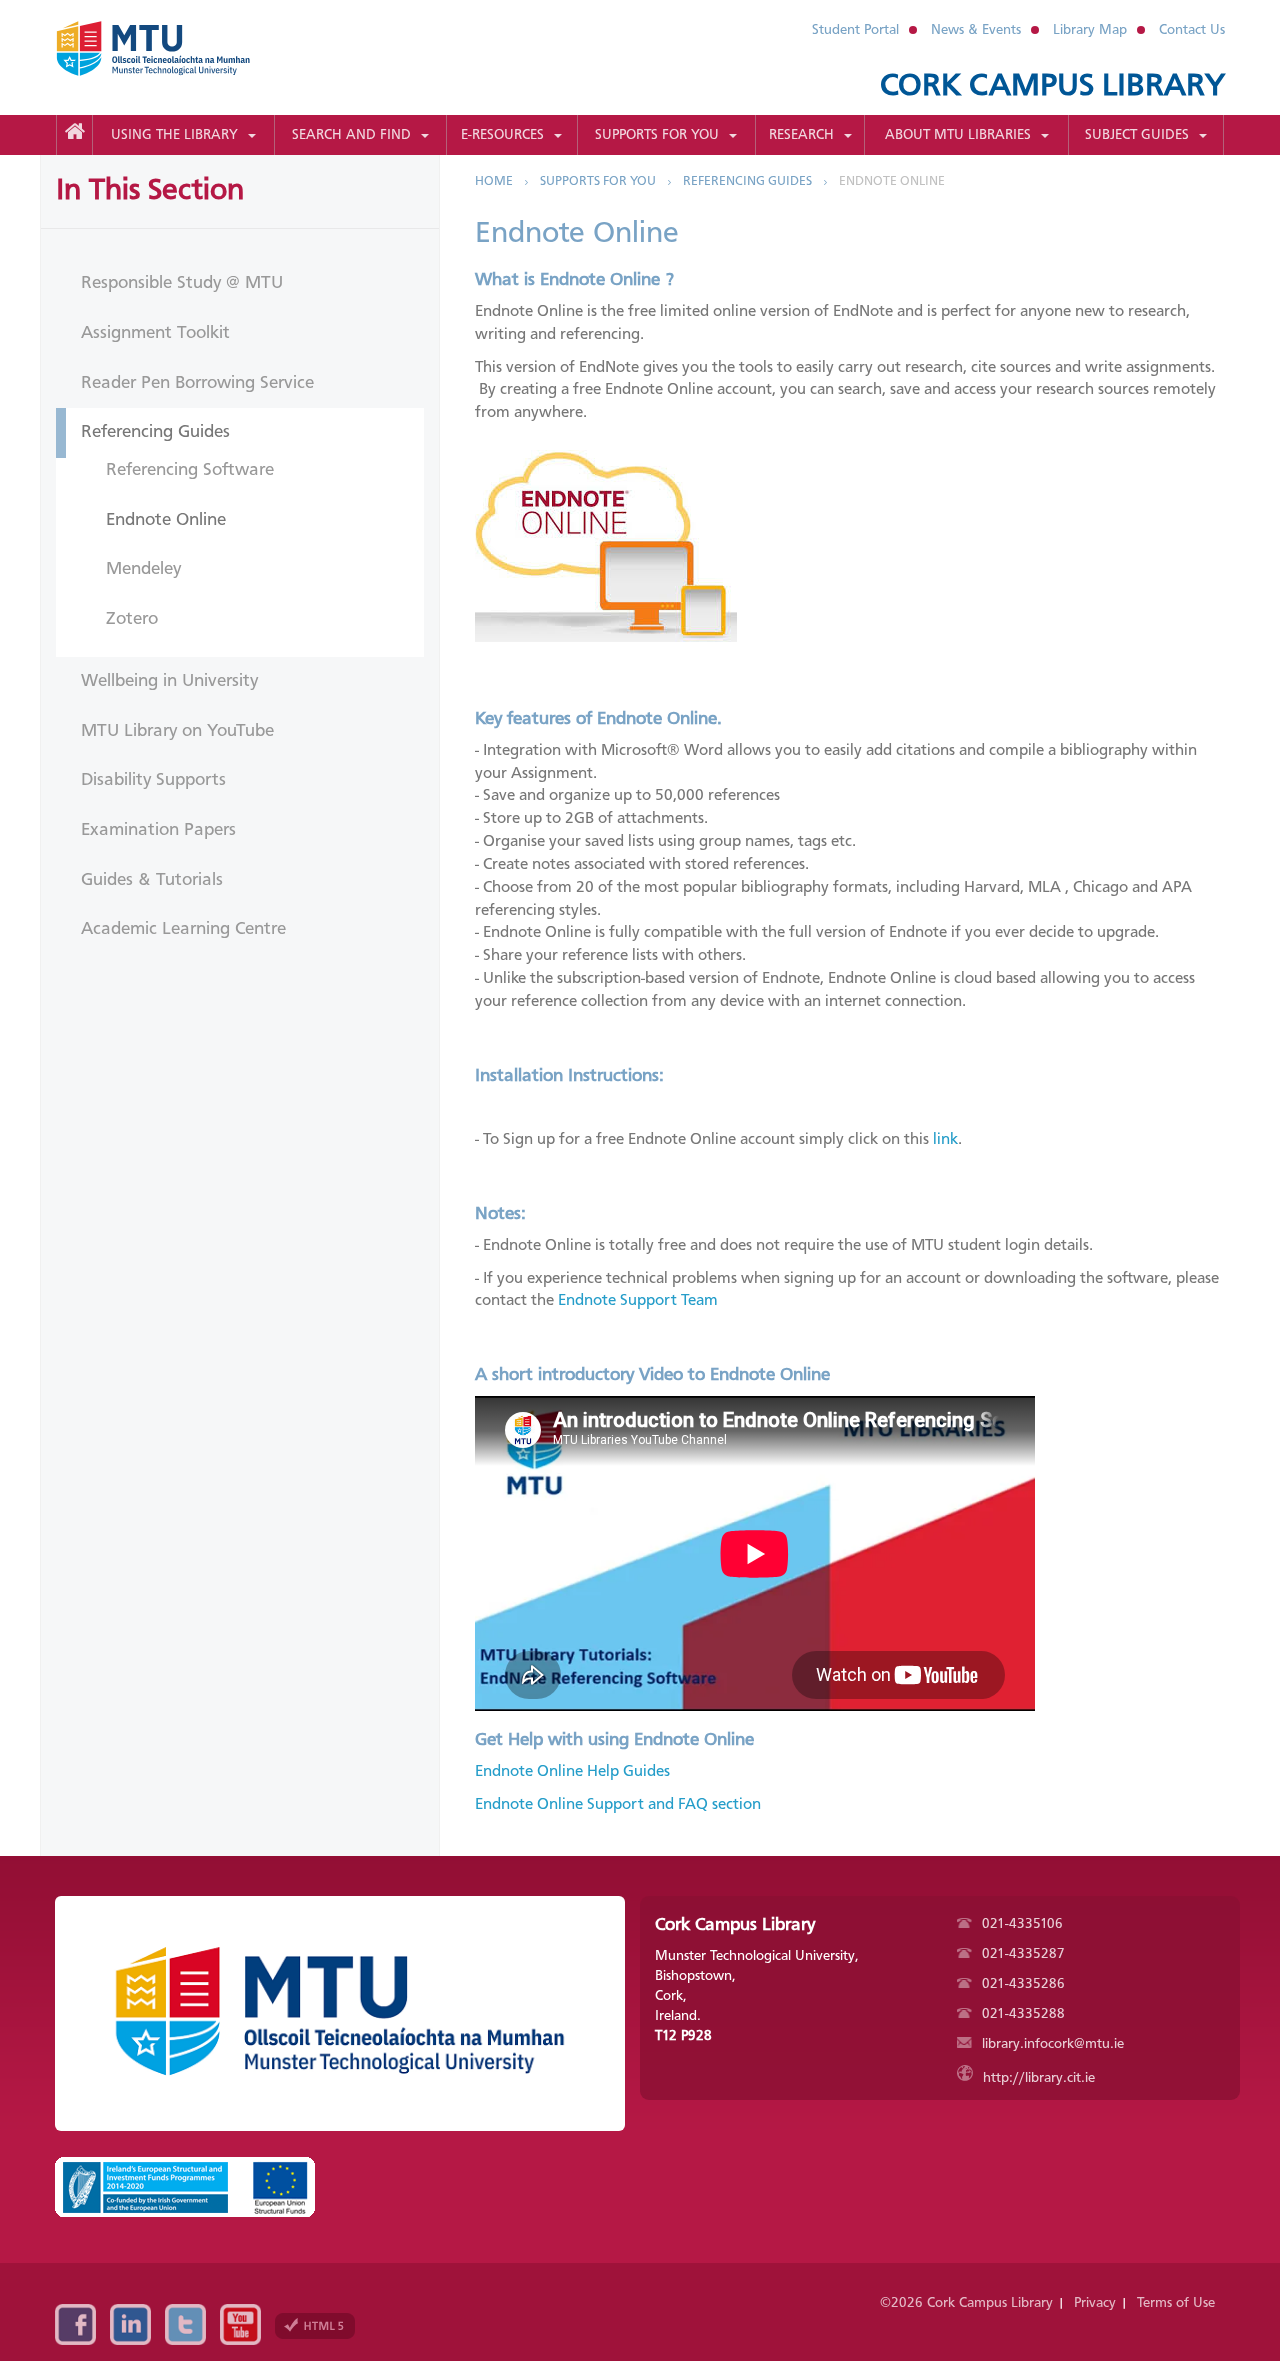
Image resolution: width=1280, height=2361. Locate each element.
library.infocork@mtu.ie (1051, 2044)
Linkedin (130, 2324)
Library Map (1090, 30)
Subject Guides (1137, 135)
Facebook (75, 2324)
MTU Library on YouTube (177, 731)
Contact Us (1192, 30)
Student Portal (855, 30)
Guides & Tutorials (152, 880)
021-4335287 (1021, 1954)
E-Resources (502, 135)
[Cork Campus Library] (176, 48)
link (945, 1140)
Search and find (351, 135)
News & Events (976, 30)
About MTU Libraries (958, 135)
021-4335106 (1020, 1924)
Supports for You (657, 135)
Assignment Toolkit (155, 333)
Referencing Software (190, 470)
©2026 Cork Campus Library (966, 2303)
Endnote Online (166, 520)
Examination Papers (158, 830)
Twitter (185, 2324)
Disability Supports (153, 780)
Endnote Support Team (638, 1301)
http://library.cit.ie (1037, 2078)
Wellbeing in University (169, 681)
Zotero (132, 619)
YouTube (240, 2324)
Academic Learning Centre (183, 929)
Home (494, 181)
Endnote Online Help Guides (572, 1772)
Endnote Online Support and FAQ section (618, 1805)
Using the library (174, 135)
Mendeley (143, 569)
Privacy (1095, 2303)
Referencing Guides (155, 432)
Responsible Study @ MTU (182, 283)
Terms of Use (1176, 2303)
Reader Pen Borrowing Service (197, 383)
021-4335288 (1021, 2014)
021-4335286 (1021, 1984)
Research (801, 135)
